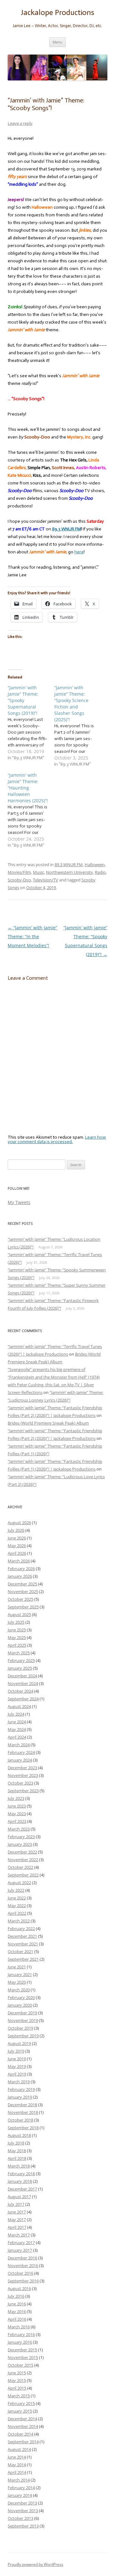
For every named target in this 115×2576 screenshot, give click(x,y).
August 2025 (19, 1614)
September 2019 (23, 2036)
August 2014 (19, 2449)
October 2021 (20, 1951)
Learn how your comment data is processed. (57, 1139)
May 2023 (17, 1814)
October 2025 (20, 1599)
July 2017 (16, 2204)
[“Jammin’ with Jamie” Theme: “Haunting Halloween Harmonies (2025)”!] (31, 810)
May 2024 (17, 1729)
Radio (100, 872)
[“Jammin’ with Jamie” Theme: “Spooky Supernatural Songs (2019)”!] (31, 723)
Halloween (95, 865)
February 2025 (21, 1660)
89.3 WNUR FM (69, 865)
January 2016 (20, 2342)
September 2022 (23, 1875)
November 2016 (23, 2265)
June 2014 (17, 2457)
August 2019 (19, 2043)
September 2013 (23, 2526)
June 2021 (17, 1967)
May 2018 (17, 2151)
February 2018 (21, 2174)
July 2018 (16, 2143)
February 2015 (21, 2403)
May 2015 (17, 2380)
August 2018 (19, 2135)
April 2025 (17, 1645)
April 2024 (17, 1737)
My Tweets (19, 1202)
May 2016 (17, 2311)
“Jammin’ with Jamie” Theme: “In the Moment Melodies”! (32, 936)
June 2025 (17, 1630)
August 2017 (19, 2197)
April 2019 (17, 2074)
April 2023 (17, 1821)
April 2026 (17, 1553)
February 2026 (21, 1569)
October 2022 (20, 1867)
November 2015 (23, 2357)
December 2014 (22, 2419)
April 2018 (17, 2158)
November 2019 (23, 2020)
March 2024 (19, 1745)
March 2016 (19, 2327)
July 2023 (16, 1798)
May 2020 (17, 1982)
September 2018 (23, 2128)
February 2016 (21, 2334)
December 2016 (22, 2258)
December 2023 (22, 1768)
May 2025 (17, 1637)
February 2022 (21, 1928)
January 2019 (20, 2097)
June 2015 (17, 2373)
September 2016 (23, 2281)
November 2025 (23, 1591)
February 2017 (21, 2243)
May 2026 (17, 1546)
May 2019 (17, 2066)
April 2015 (17, 2388)
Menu (57, 42)
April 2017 (17, 2227)
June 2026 (17, 1538)
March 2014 (19, 2480)
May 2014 (17, 2465)
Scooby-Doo (19, 880)
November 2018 (23, 2112)
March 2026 (19, 1561)
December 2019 (22, 2013)
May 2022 (17, 1906)
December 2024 (22, 1676)
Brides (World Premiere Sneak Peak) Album (48, 1423)
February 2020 (21, 1997)
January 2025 (20, 1668)
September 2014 (23, 2442)
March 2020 (19, 1990)
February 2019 (21, 2089)
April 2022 (17, 1913)
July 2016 (16, 2296)
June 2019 (17, 2059)
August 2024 (19, 1706)
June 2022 (17, 1898)
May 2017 (17, 2220)
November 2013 (23, 2511)
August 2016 (19, 2288)
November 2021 (23, 1944)
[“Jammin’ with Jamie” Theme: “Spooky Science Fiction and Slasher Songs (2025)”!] (78, 726)
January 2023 (20, 1844)
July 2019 (16, 2051)
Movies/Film (19, 872)
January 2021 (20, 1974)
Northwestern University (69, 872)
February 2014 (21, 2488)
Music (38, 872)
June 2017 (17, 2212)
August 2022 (19, 1883)
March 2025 (19, 1653)
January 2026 (20, 1576)
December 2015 (22, 2350)
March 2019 (19, 2082)
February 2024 (21, 1752)
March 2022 (19, 1921)
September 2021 (23, 1959)
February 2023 (21, 1837)
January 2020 (20, 2005)
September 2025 (23, 1607)
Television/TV (46, 880)
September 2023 (23, 1791)
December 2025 (22, 1584)
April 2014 (17, 2472)
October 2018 (20, 2120)
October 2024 (20, 1691)
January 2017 (20, 2250)
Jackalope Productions (57, 12)
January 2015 (20, 2411)
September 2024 (23, 1699)
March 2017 (19, 2235)
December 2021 (22, 1936)
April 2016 (17, 2319)
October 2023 (20, 1783)
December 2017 (22, 2189)
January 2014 (20, 2495)
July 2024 (16, 1714)
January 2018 (20, 2181)
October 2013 (20, 2518)
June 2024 (17, 1722)
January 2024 (20, 1760)
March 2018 (19, 2166)
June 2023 (17, 1806)
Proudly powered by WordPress (35, 2564)
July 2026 (16, 1530)
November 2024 (23, 1683)
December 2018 (22, 2105)
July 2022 (16, 1890)
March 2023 (19, 1829)
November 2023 (23, 1775)
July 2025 (16, 1622)
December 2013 (22, 2503)
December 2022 (22, 1852)
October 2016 (20, 2273)
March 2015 (19, 2396)
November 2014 (23, 2426)
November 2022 (23, 1860)
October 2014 (20, 2434)
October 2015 (20, 2365)
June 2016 (17, 2304)
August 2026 (19, 1523)
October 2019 (20, 2028)
